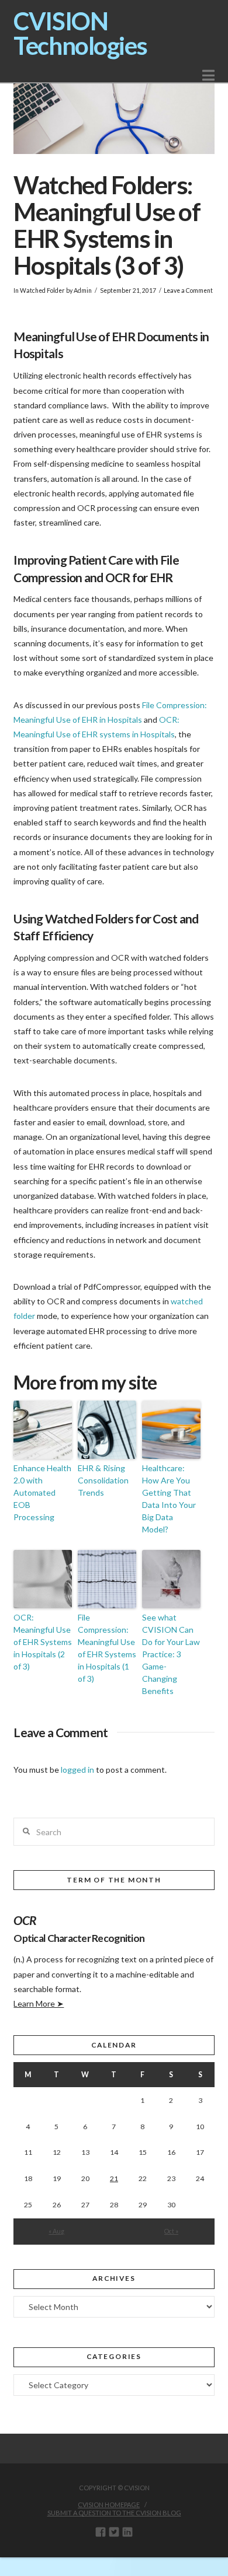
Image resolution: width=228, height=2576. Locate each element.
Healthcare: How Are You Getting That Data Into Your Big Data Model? (169, 1499)
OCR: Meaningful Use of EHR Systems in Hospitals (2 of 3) (43, 1642)
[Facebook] (101, 2532)
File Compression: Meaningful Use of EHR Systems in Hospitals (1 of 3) (107, 1648)
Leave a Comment (188, 290)
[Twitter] (114, 2532)
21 (114, 2178)
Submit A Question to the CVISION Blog (114, 2513)
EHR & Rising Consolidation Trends (103, 1480)
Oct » (171, 2231)
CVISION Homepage (109, 2505)
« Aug (56, 2231)
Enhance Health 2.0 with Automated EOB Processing (42, 1492)
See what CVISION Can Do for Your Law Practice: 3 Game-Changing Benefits (171, 1654)
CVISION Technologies (80, 33)
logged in (77, 1770)
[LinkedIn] (127, 2532)
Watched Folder (42, 290)
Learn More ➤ (39, 2003)
